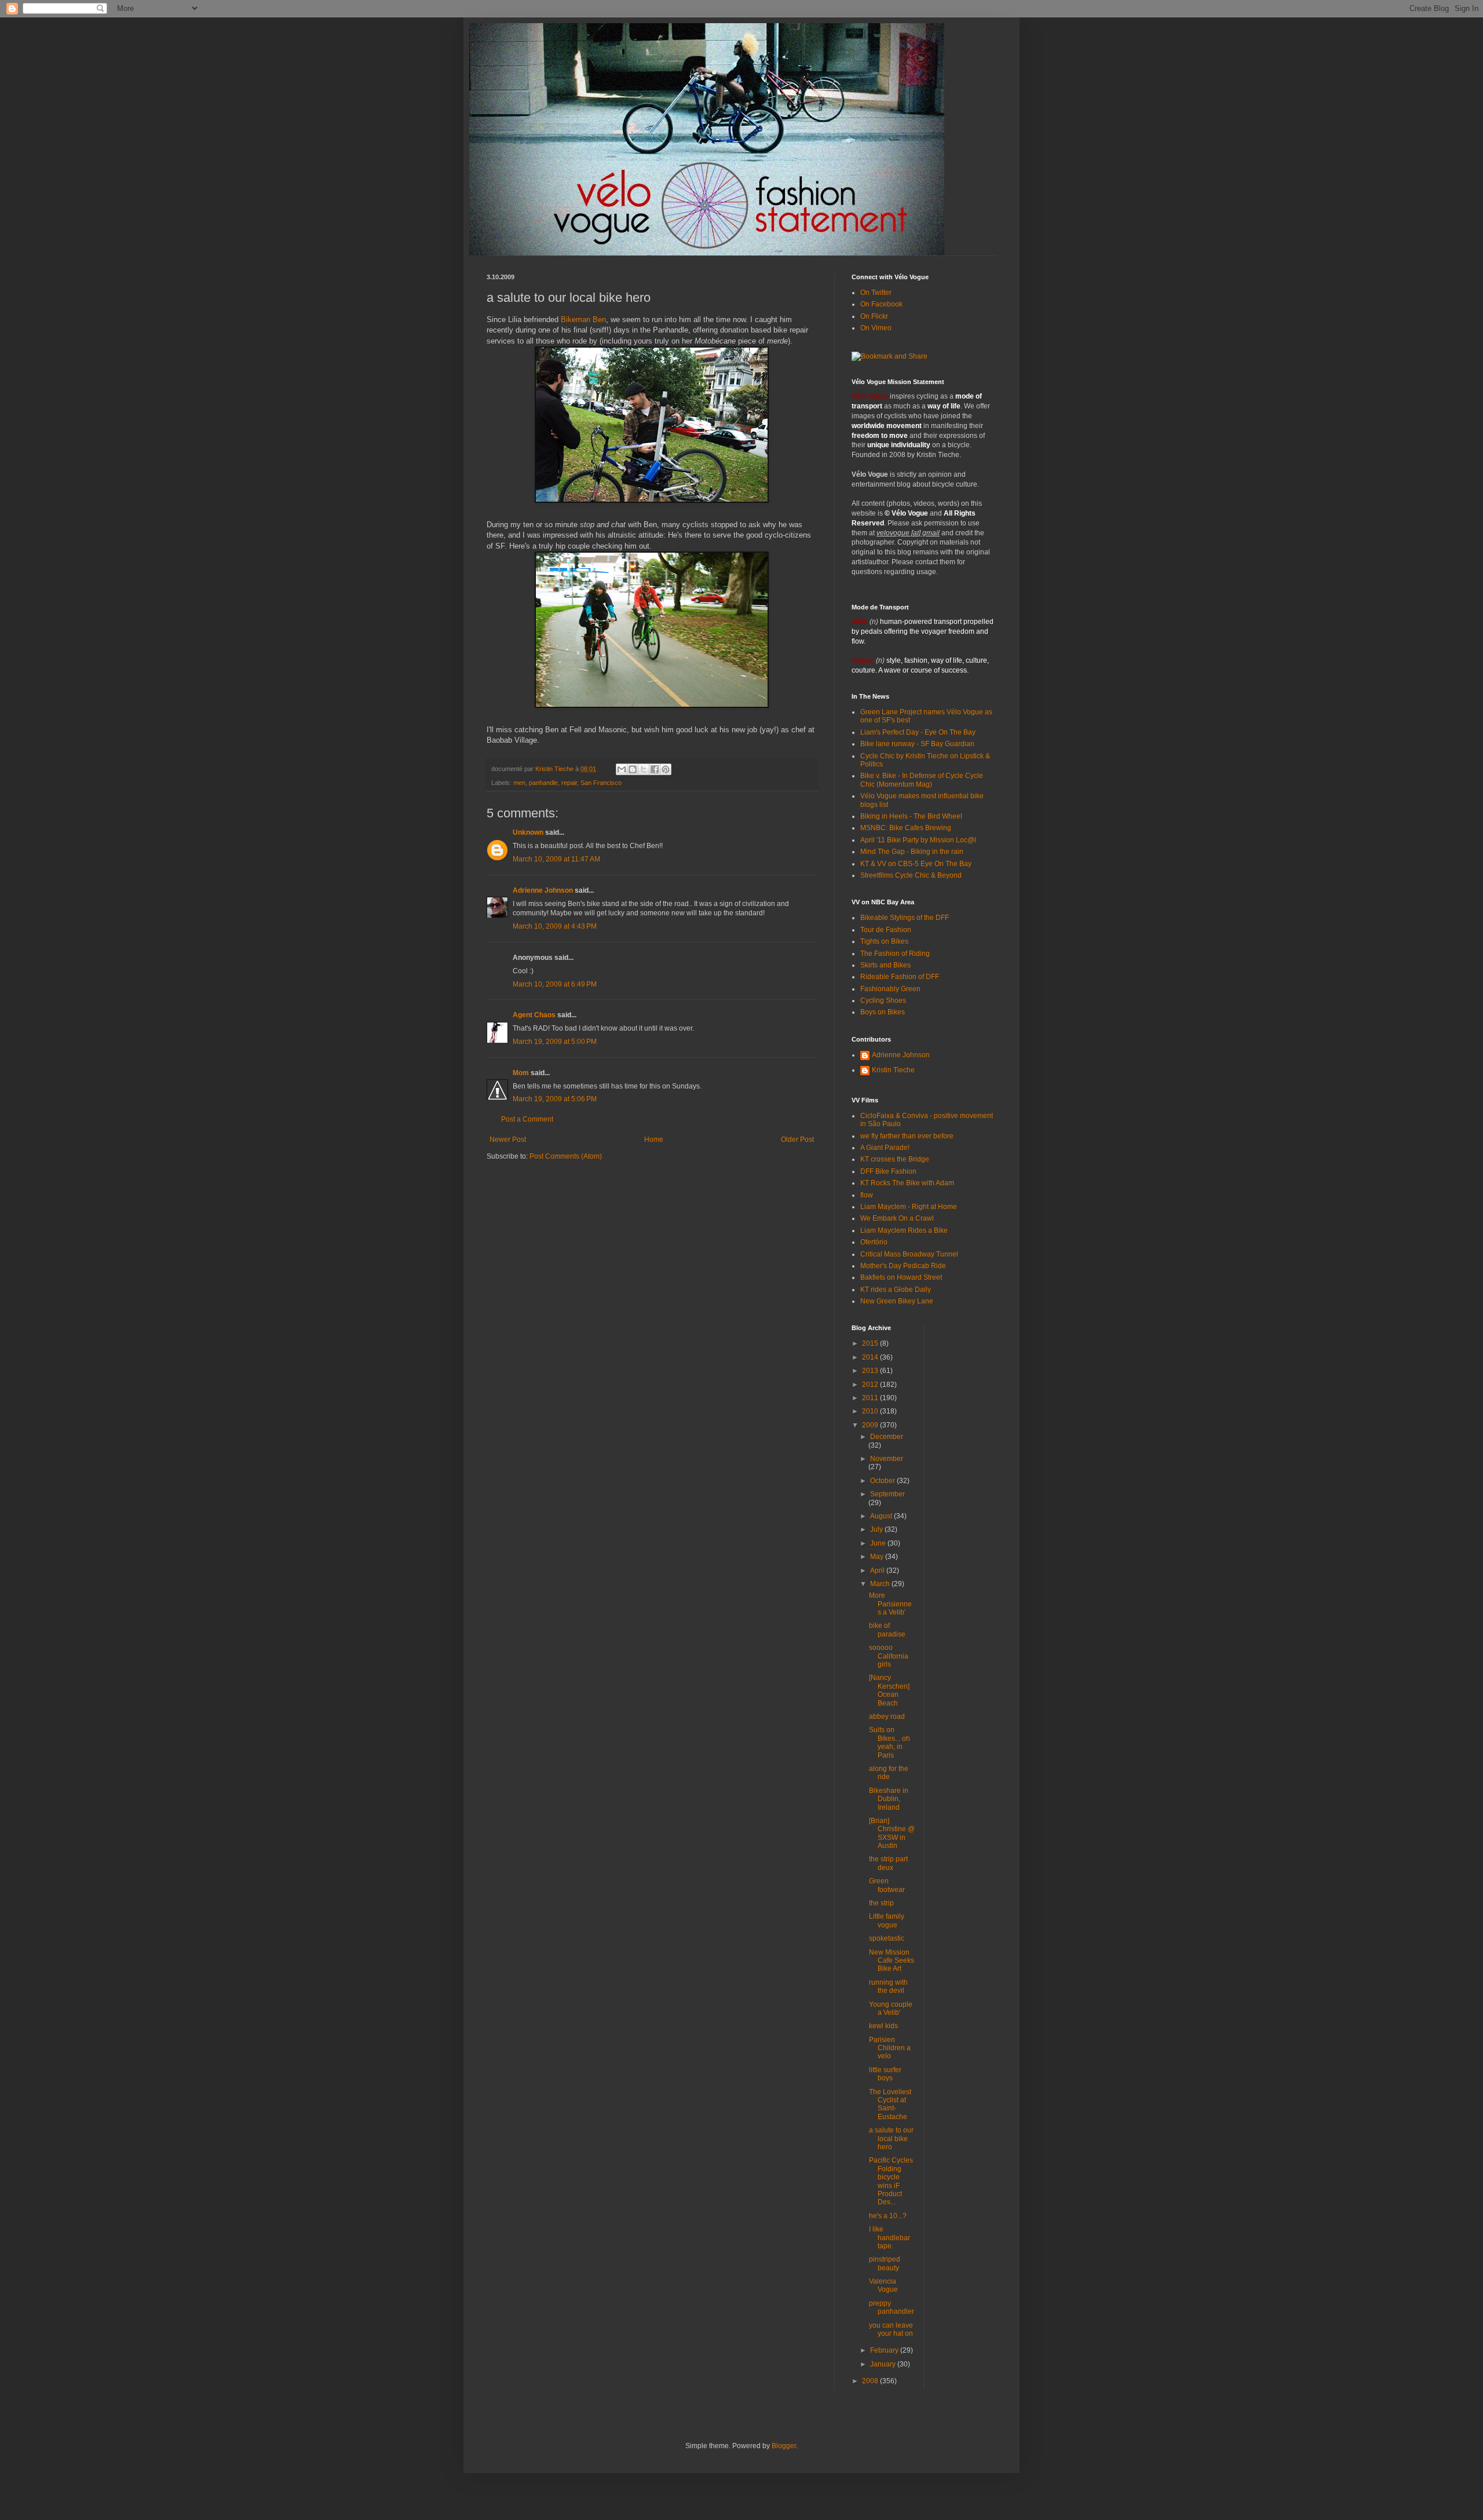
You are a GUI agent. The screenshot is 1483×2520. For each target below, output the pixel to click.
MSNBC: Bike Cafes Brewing (906, 828)
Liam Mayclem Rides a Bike (904, 1230)
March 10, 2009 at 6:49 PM (555, 984)
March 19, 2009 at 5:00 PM (555, 1042)
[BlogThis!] (633, 769)
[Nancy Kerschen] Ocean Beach (889, 1690)
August (882, 1516)
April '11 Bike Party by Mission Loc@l (918, 840)
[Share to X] (644, 769)
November (887, 1459)
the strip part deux (888, 1863)
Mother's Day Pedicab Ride (903, 1266)
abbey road (887, 1716)
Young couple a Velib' (891, 2008)
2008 (871, 2381)
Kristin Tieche (893, 1070)
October (883, 1481)
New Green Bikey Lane (897, 1301)
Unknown (528, 832)
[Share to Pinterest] (666, 769)
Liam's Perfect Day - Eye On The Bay (918, 732)
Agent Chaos (534, 1015)
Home (654, 1140)
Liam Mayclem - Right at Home (909, 1207)
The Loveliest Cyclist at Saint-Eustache (890, 2104)
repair (569, 783)
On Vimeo (876, 328)
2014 (871, 1357)
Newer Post (508, 1140)
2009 (871, 1425)
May (878, 1557)
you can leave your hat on (891, 2329)
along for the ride (889, 1773)
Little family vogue (887, 1920)
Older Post (797, 1140)
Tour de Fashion (886, 930)
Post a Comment (527, 1119)
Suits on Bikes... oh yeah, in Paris (890, 1742)
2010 (871, 1411)
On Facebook (881, 304)
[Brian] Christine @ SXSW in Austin (892, 1833)
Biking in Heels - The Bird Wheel (911, 816)
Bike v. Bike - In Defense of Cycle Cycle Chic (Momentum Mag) (922, 780)
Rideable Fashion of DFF (900, 977)
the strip (881, 1903)
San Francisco (601, 783)
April (878, 1571)
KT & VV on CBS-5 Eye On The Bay (916, 864)
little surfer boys (885, 2074)
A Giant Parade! (885, 1148)
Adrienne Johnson (543, 890)
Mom (521, 1073)
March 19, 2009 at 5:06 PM (555, 1099)
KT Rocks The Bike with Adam (907, 1183)
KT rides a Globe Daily (896, 1290)
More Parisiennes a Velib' (890, 1604)
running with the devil (888, 1986)
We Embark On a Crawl (897, 1218)
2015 (871, 1343)
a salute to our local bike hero (891, 2139)
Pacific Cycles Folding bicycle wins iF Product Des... (891, 2181)
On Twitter (876, 293)
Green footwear (887, 1885)
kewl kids (883, 2026)
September (887, 1494)
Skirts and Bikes (885, 965)
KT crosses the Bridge (895, 1159)
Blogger (784, 2446)
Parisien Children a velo (890, 2048)
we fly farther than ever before (907, 1136)
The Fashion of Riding (895, 954)
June (879, 1543)
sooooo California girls (889, 1656)
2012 (871, 1385)
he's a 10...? (888, 2216)
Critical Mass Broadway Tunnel (909, 1254)
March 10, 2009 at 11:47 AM (556, 859)
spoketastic (887, 1938)
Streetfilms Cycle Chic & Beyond (911, 875)
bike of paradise (887, 1630)
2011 (871, 1398)
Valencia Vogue (883, 2285)
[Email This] (622, 769)
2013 (871, 1371)
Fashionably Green (890, 989)
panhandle (543, 783)
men (519, 783)
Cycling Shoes (883, 1000)
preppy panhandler (892, 2307)
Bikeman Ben (583, 319)
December (887, 1437)
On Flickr (874, 316)
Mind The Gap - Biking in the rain (912, 852)
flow (867, 1195)
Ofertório (874, 1242)
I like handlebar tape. (890, 2238)
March (881, 1584)
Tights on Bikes (884, 941)
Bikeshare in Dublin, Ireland (889, 1799)
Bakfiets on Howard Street (901, 1277)
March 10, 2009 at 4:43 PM (555, 926)
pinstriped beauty (885, 2263)
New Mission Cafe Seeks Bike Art (892, 1961)
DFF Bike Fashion (888, 1171)
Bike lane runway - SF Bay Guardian (917, 744)
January (884, 2364)
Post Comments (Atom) (566, 1156)
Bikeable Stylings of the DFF (905, 918)
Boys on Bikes (883, 1012)
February (885, 2350)
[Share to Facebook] (655, 769)
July (877, 1529)
